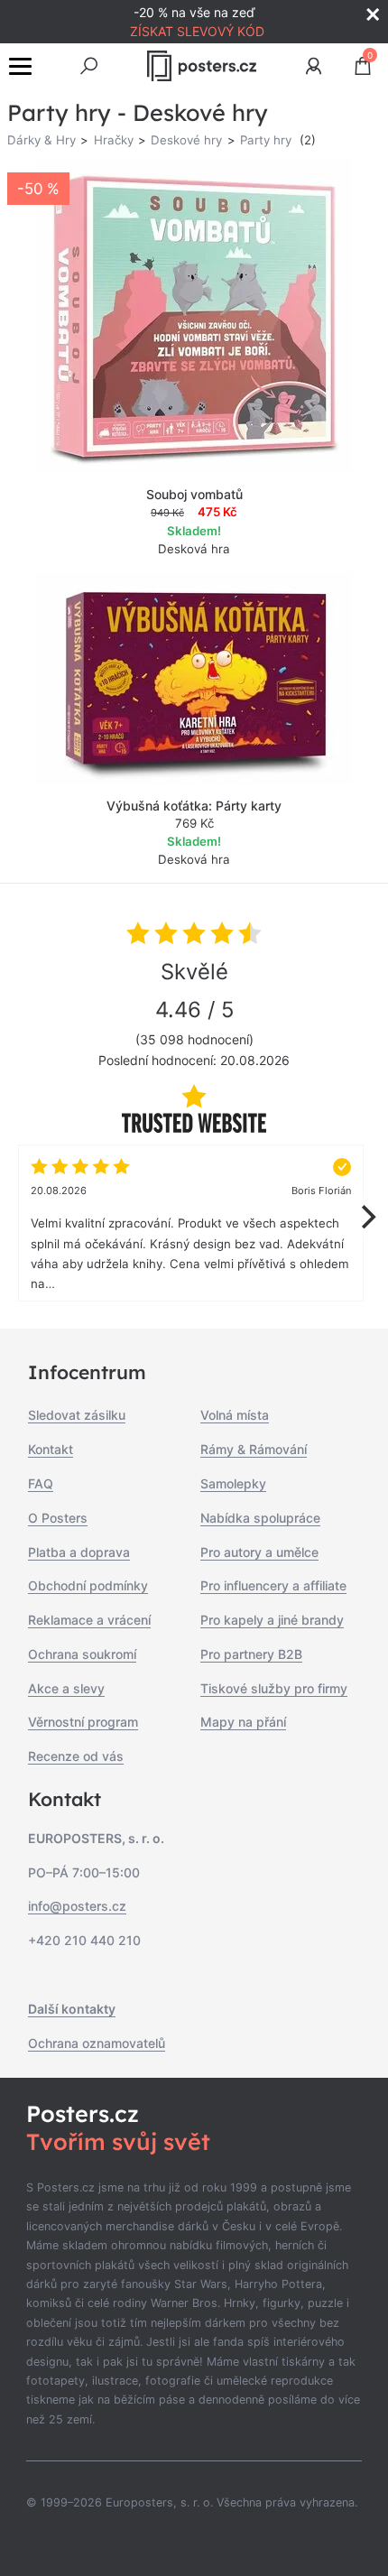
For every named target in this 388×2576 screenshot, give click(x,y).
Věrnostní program (83, 1722)
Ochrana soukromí (82, 1654)
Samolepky (233, 1483)
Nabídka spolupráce (260, 1518)
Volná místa (235, 1415)
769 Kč (194, 823)
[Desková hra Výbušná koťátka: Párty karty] (194, 678)
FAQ (41, 1483)
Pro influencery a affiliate (273, 1585)
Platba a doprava (79, 1552)
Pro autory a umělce (259, 1552)
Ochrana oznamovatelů (97, 2043)
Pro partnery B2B (251, 1654)
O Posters (58, 1518)
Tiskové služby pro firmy (274, 1688)
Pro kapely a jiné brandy (272, 1620)
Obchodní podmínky (88, 1585)
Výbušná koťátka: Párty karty (194, 806)
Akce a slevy (66, 1688)
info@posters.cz (77, 1906)
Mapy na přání (243, 1722)
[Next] (366, 1217)
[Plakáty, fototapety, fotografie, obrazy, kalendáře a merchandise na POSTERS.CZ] (202, 66)
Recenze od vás (76, 1756)
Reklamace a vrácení (89, 1620)
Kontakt (51, 1449)
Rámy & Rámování (254, 1449)
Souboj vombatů (194, 494)
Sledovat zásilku (77, 1415)
